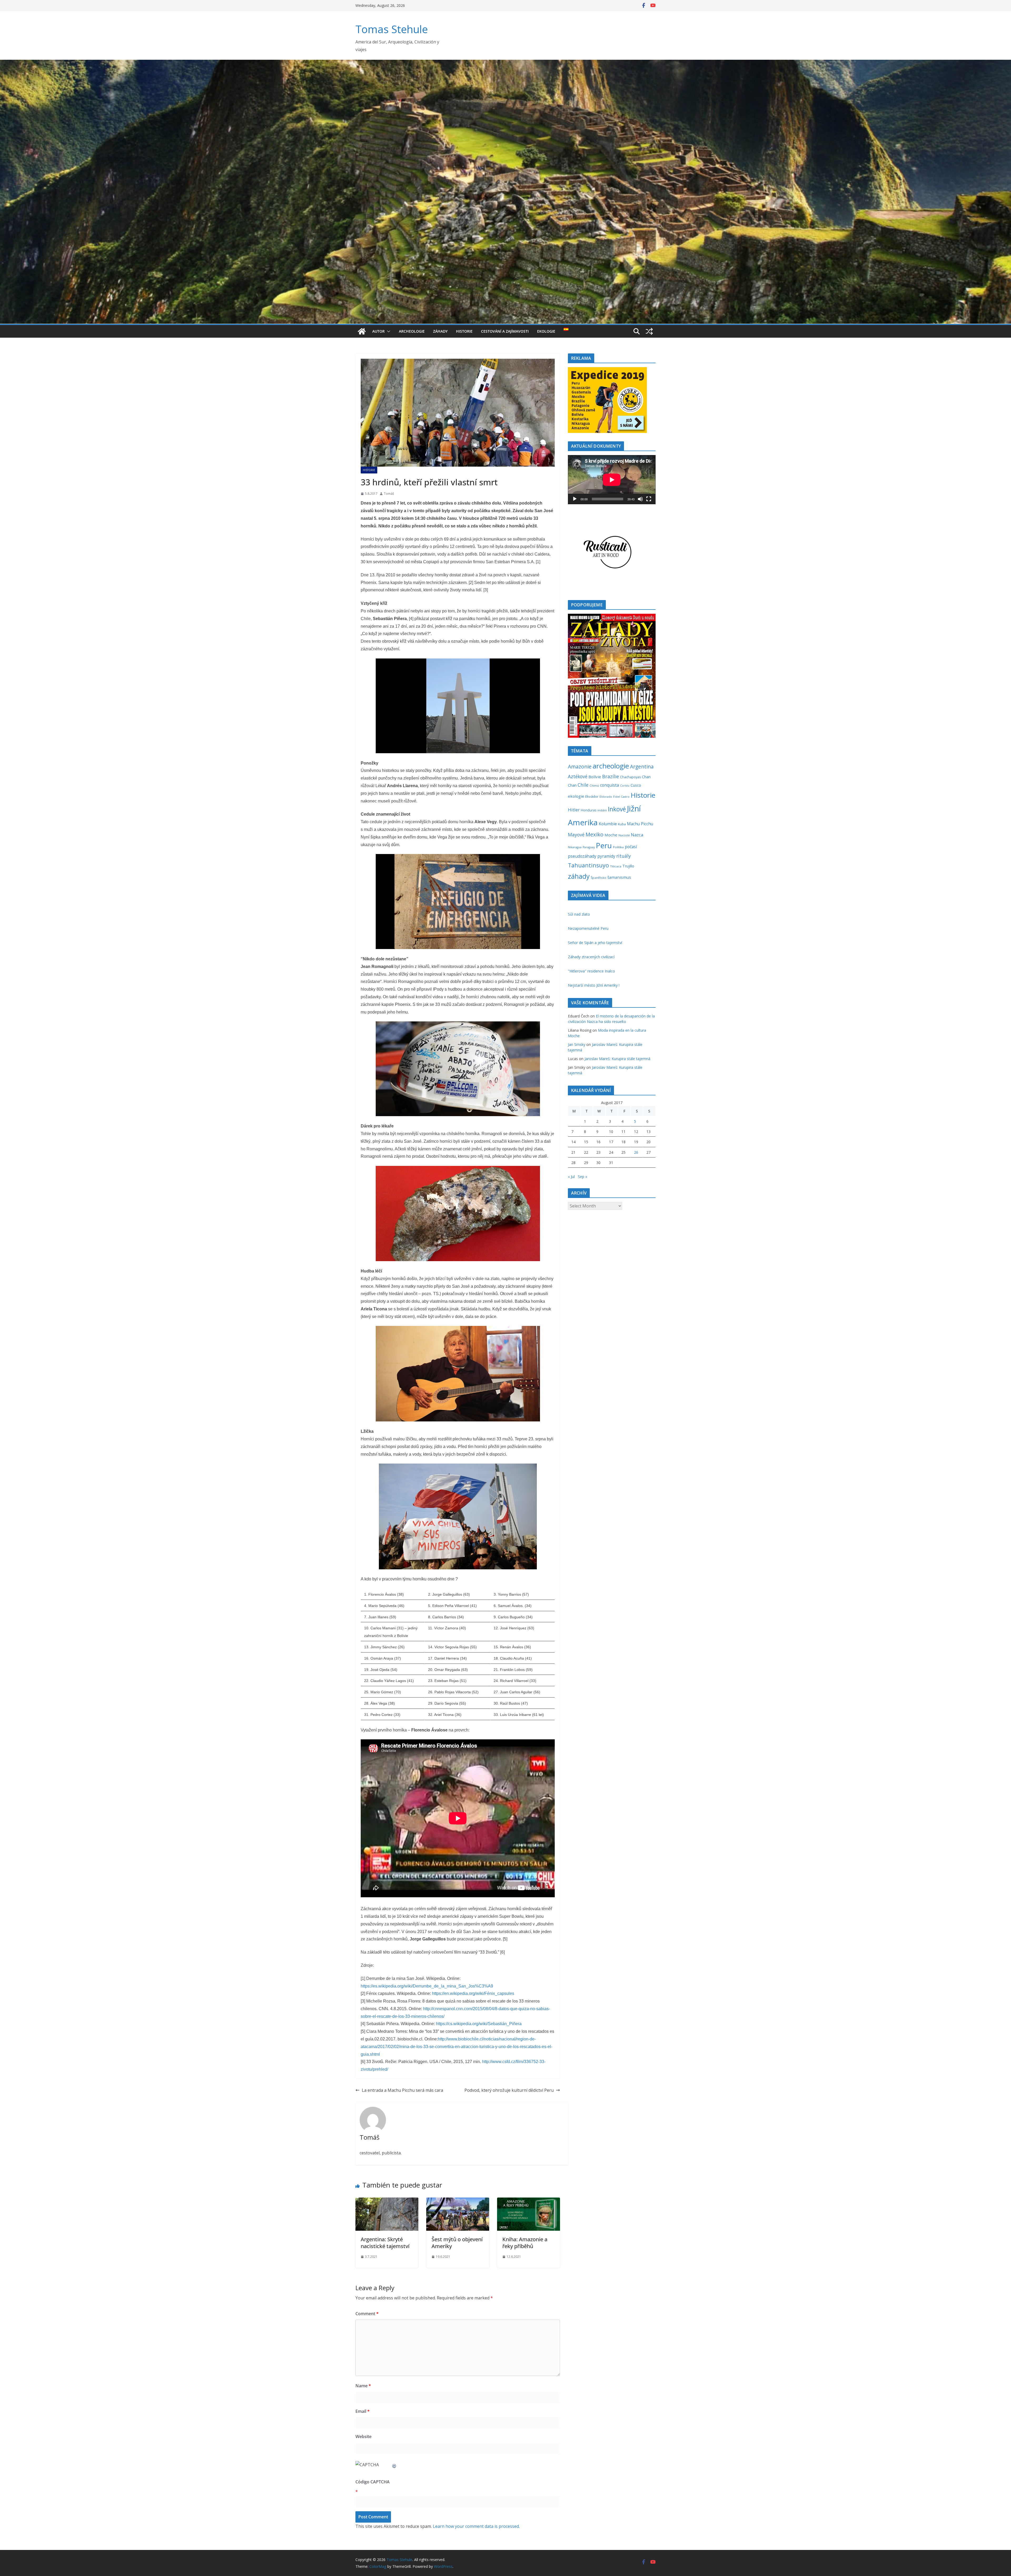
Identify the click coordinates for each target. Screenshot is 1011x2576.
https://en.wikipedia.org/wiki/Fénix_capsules (473, 1993)
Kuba (622, 824)
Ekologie (546, 331)
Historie (464, 331)
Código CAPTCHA (373, 2482)
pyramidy (606, 856)
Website (363, 2437)
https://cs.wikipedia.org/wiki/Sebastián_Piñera (479, 2024)
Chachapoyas (630, 777)
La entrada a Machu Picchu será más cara (402, 2090)
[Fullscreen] (649, 499)
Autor (378, 331)
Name (363, 2386)
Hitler (574, 810)
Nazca (637, 835)
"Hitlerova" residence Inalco (591, 971)
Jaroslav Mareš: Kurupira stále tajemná (617, 1059)
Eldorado (606, 797)
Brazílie (611, 776)
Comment (367, 2314)
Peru (604, 845)
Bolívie (595, 777)
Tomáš (389, 494)
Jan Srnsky (577, 1044)
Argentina (642, 767)
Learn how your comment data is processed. (476, 2526)
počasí (631, 847)
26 (636, 1152)
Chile (583, 785)
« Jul (571, 1177)
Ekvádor (592, 796)
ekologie (576, 796)
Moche (611, 835)
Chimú (594, 785)
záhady (579, 876)
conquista (609, 785)
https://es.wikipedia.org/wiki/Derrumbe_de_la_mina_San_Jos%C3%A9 (427, 1986)
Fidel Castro (621, 797)
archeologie (611, 766)
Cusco (636, 785)
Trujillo (628, 866)
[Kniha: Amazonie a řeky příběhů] (529, 2201)
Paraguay (589, 847)
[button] (388, 331)
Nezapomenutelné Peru (588, 928)
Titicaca (616, 866)
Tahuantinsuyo (588, 865)
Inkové (617, 809)
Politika (618, 847)
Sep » (583, 1177)
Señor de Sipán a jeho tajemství (595, 943)
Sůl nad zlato (579, 914)
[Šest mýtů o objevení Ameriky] (458, 2201)
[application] (612, 480)
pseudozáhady (582, 856)
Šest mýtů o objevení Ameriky (457, 2243)
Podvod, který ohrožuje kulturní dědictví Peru (509, 2090)
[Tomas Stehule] (362, 331)
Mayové (576, 835)
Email (363, 2411)
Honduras (589, 810)
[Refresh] (394, 2465)
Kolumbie (608, 824)
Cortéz (625, 786)
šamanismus (619, 877)
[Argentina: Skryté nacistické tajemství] (387, 2201)
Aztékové (578, 776)
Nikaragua (575, 847)
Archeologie (412, 331)
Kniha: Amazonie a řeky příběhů (525, 2243)
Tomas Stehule (392, 29)
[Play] (575, 499)
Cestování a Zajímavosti (505, 331)
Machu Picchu (640, 824)
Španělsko (599, 878)
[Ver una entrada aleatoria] (649, 331)
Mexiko (594, 834)
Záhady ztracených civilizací (591, 957)
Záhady (440, 331)
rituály (624, 856)
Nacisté (624, 835)
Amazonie (580, 767)
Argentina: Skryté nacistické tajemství (385, 2243)
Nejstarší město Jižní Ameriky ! (594, 985)
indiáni (602, 810)
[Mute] (640, 499)
